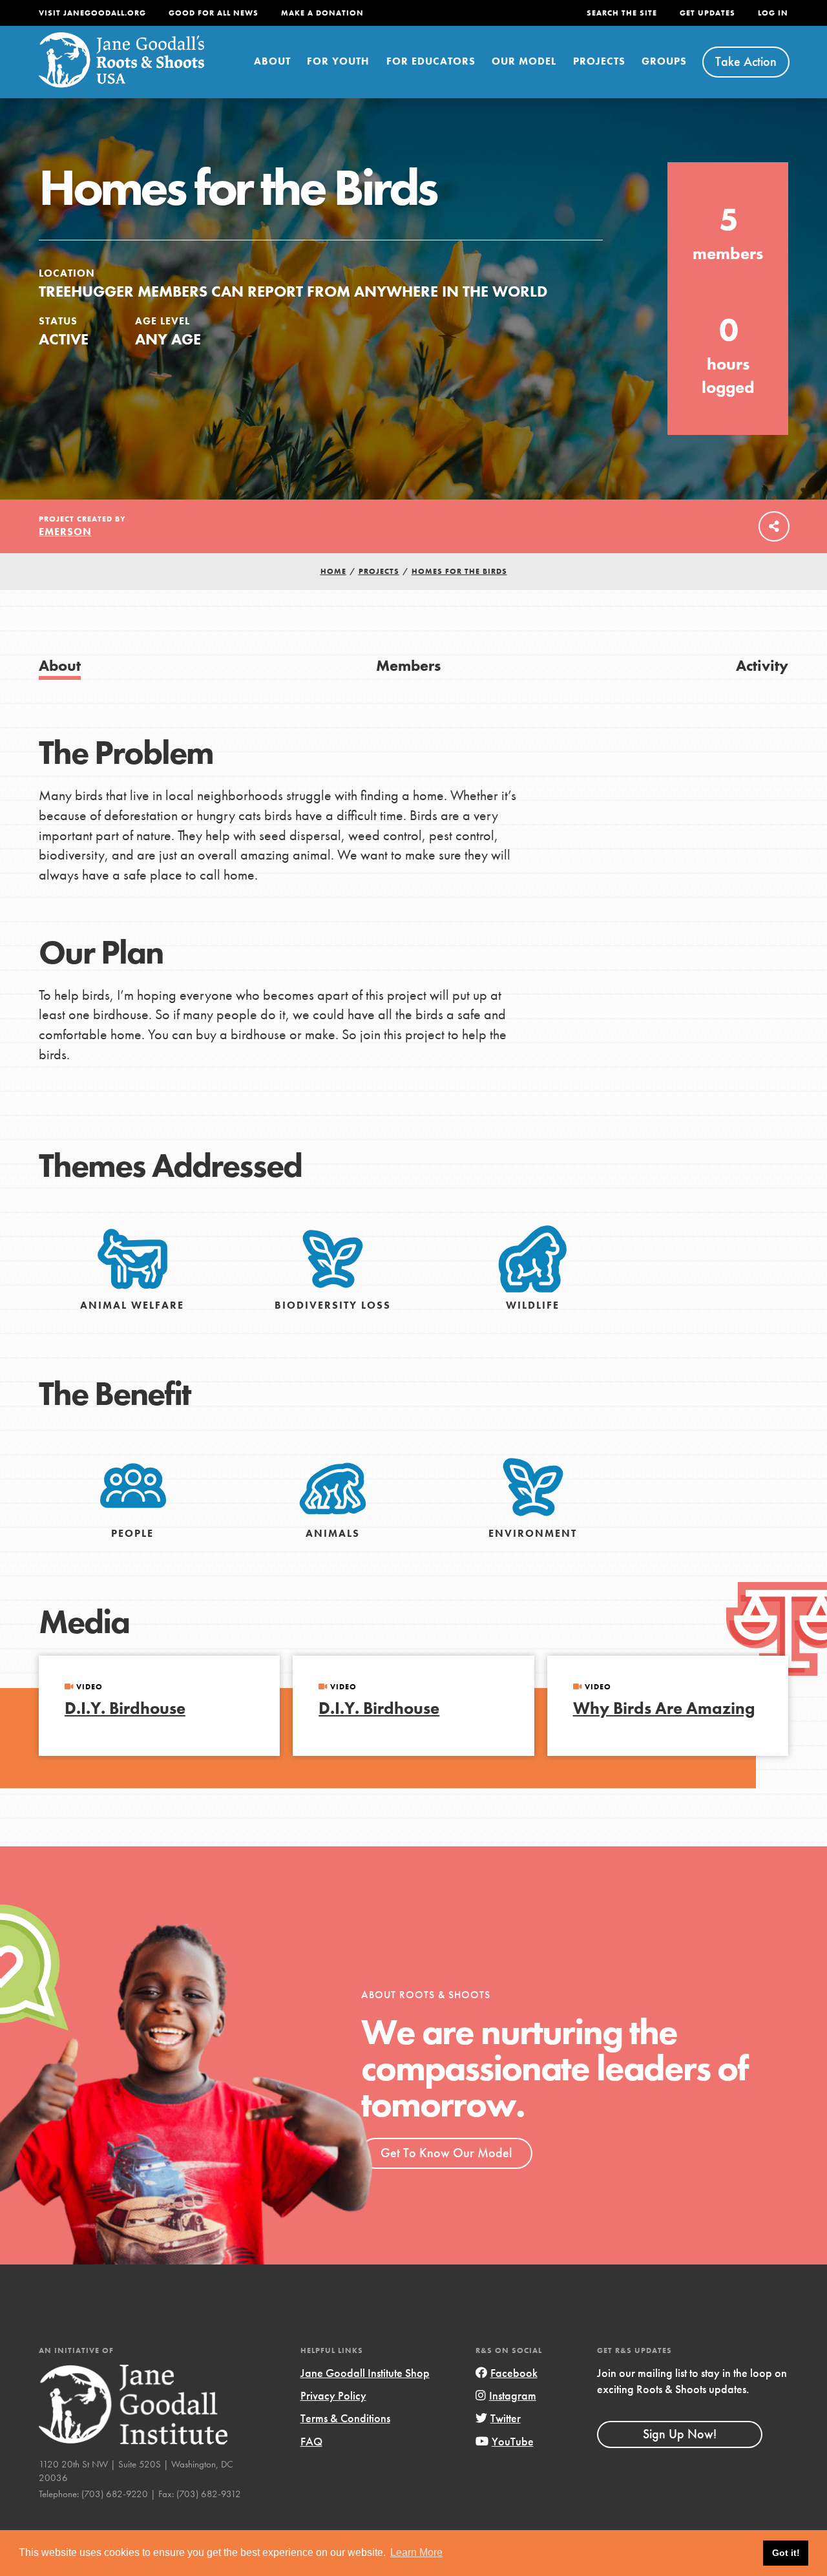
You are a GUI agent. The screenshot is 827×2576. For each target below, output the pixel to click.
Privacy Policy (333, 2395)
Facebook (514, 2373)
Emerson (65, 532)
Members (408, 665)
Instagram (513, 2395)
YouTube (513, 2441)
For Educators (431, 61)
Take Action (746, 61)
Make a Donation (322, 13)
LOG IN (773, 13)
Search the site (622, 13)
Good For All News (214, 13)
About (272, 61)
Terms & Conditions (345, 2418)
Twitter (506, 2418)
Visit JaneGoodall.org (92, 13)
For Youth (338, 61)
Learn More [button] (416, 2552)
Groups (664, 61)
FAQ (311, 2441)
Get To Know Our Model (446, 2153)
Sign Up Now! (680, 2434)
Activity (762, 665)
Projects (599, 61)
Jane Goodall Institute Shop (365, 2373)
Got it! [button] (786, 2553)
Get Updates (707, 13)
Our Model (524, 61)
